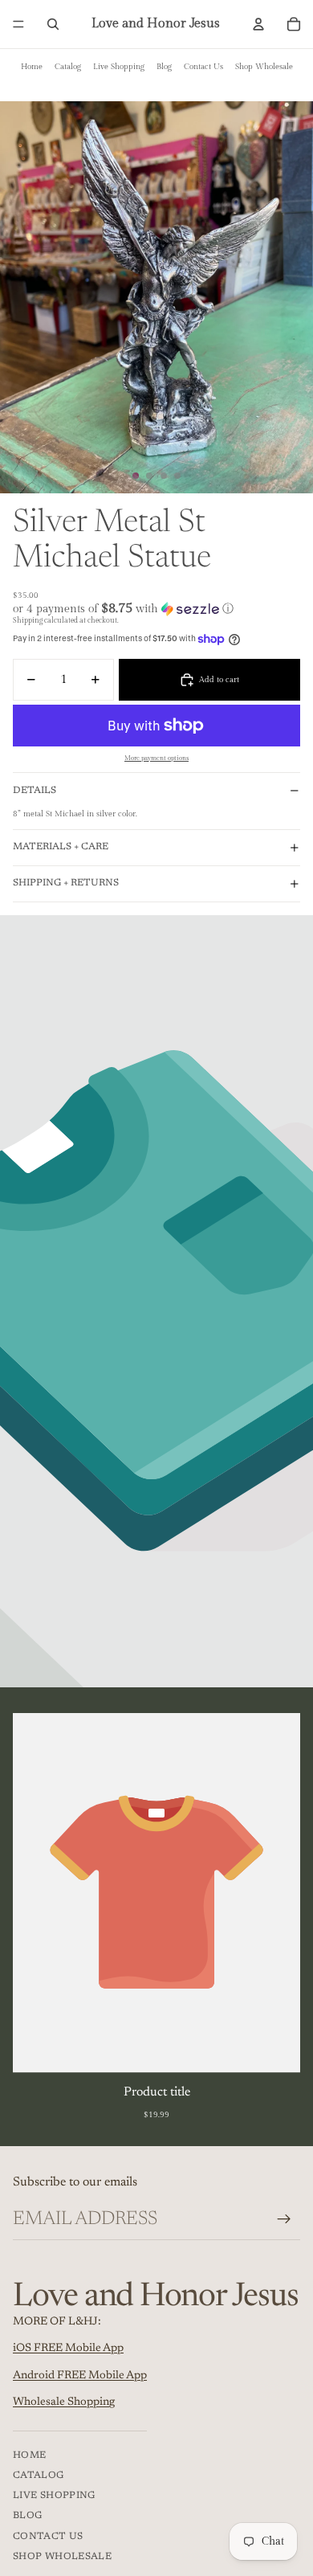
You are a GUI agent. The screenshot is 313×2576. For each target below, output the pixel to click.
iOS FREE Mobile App (68, 2349)
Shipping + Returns (66, 883)
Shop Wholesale (264, 67)
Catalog (68, 67)
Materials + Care (61, 847)
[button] (156, 609)
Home (32, 67)
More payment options (156, 758)
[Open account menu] (258, 24)
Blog (164, 67)
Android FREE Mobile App (80, 2376)
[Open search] (53, 24)
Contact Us (203, 67)
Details (35, 791)
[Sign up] (284, 2219)
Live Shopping (119, 67)
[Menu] (18, 24)
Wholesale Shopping (64, 2402)
